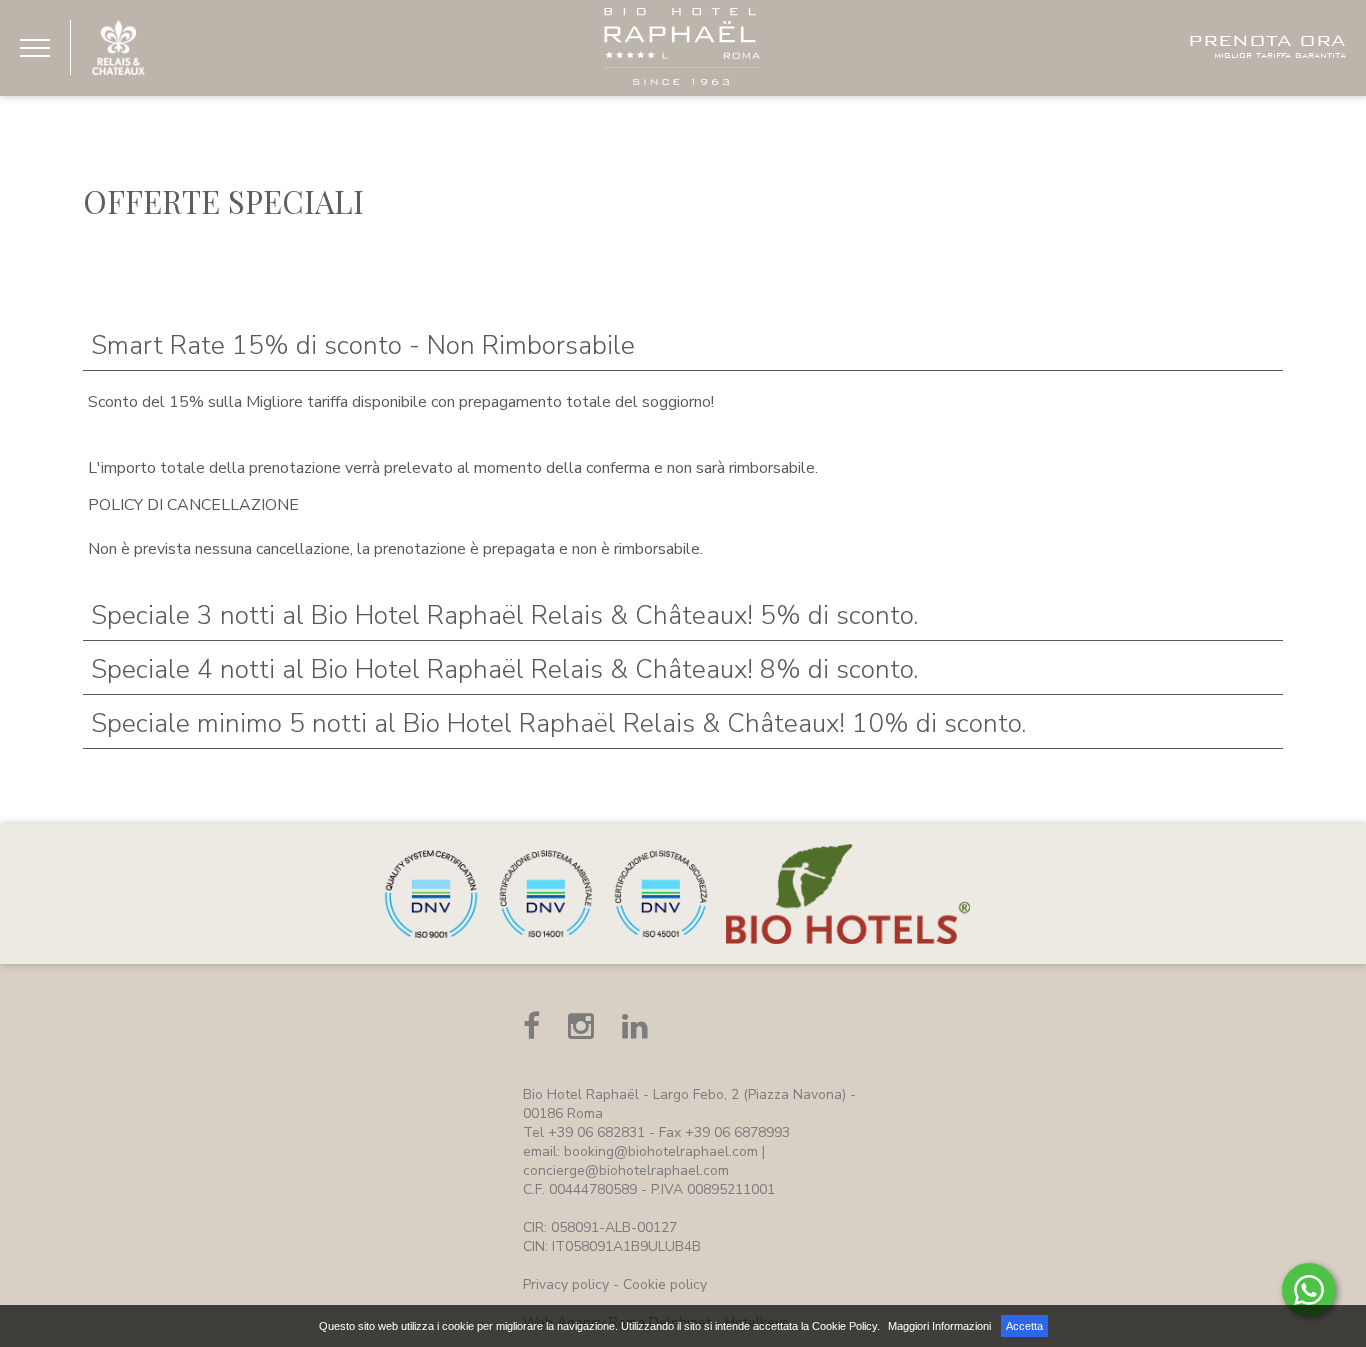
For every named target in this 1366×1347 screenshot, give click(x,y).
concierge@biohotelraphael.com (626, 1170)
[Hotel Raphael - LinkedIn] (635, 1027)
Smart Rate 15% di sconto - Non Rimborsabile (363, 345)
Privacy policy (566, 1284)
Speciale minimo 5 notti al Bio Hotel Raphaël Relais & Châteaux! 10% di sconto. (558, 723)
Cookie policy (665, 1284)
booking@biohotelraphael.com (661, 1151)
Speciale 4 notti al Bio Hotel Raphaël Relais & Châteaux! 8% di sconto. (504, 669)
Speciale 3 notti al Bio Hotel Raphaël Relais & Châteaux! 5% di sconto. (504, 615)
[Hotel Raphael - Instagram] (581, 1027)
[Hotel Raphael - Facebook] (531, 1027)
